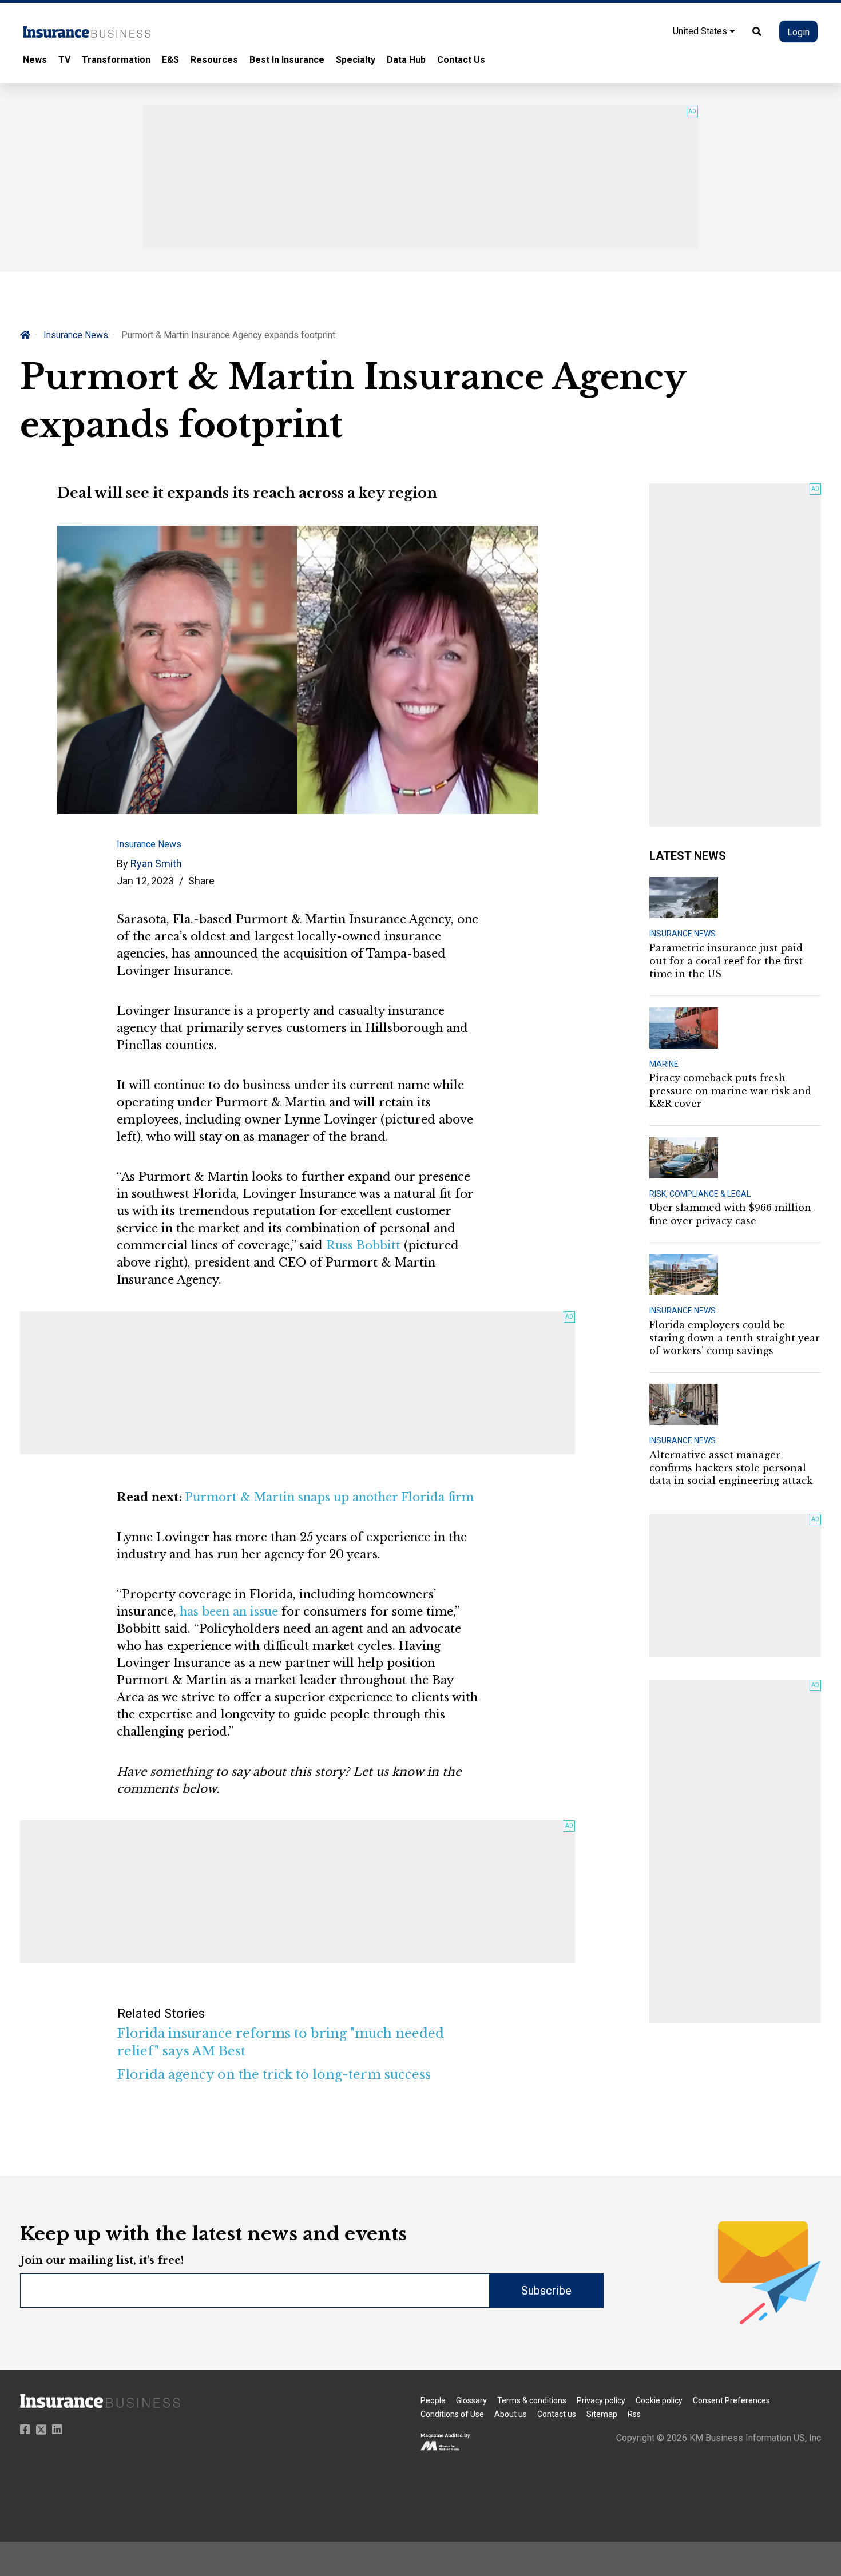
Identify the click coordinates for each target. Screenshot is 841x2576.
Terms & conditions (532, 2400)
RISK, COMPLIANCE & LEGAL (700, 1194)
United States (701, 31)
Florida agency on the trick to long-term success (274, 2075)
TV (64, 60)
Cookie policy (659, 2400)
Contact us (557, 2414)
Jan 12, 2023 (145, 881)
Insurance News (76, 335)
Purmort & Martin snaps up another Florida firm (329, 1497)
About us (511, 2414)
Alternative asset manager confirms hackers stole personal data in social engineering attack (731, 1468)
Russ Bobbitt (363, 1245)
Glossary (471, 2400)
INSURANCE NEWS (683, 934)
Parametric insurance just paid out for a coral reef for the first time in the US (726, 961)
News (35, 60)
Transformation (116, 60)
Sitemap (602, 2414)
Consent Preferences (731, 2400)
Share (201, 881)
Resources (214, 60)
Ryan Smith (156, 864)
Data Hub (406, 60)
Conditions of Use (452, 2414)
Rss (634, 2414)
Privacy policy (601, 2400)
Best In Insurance (287, 60)
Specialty (356, 60)
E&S (170, 60)
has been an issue (229, 1612)
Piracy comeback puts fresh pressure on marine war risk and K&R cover (730, 1091)
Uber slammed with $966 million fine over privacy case (730, 1214)
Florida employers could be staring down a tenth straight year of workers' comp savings (735, 1338)
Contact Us (461, 60)
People (433, 2400)
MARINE (664, 1064)
